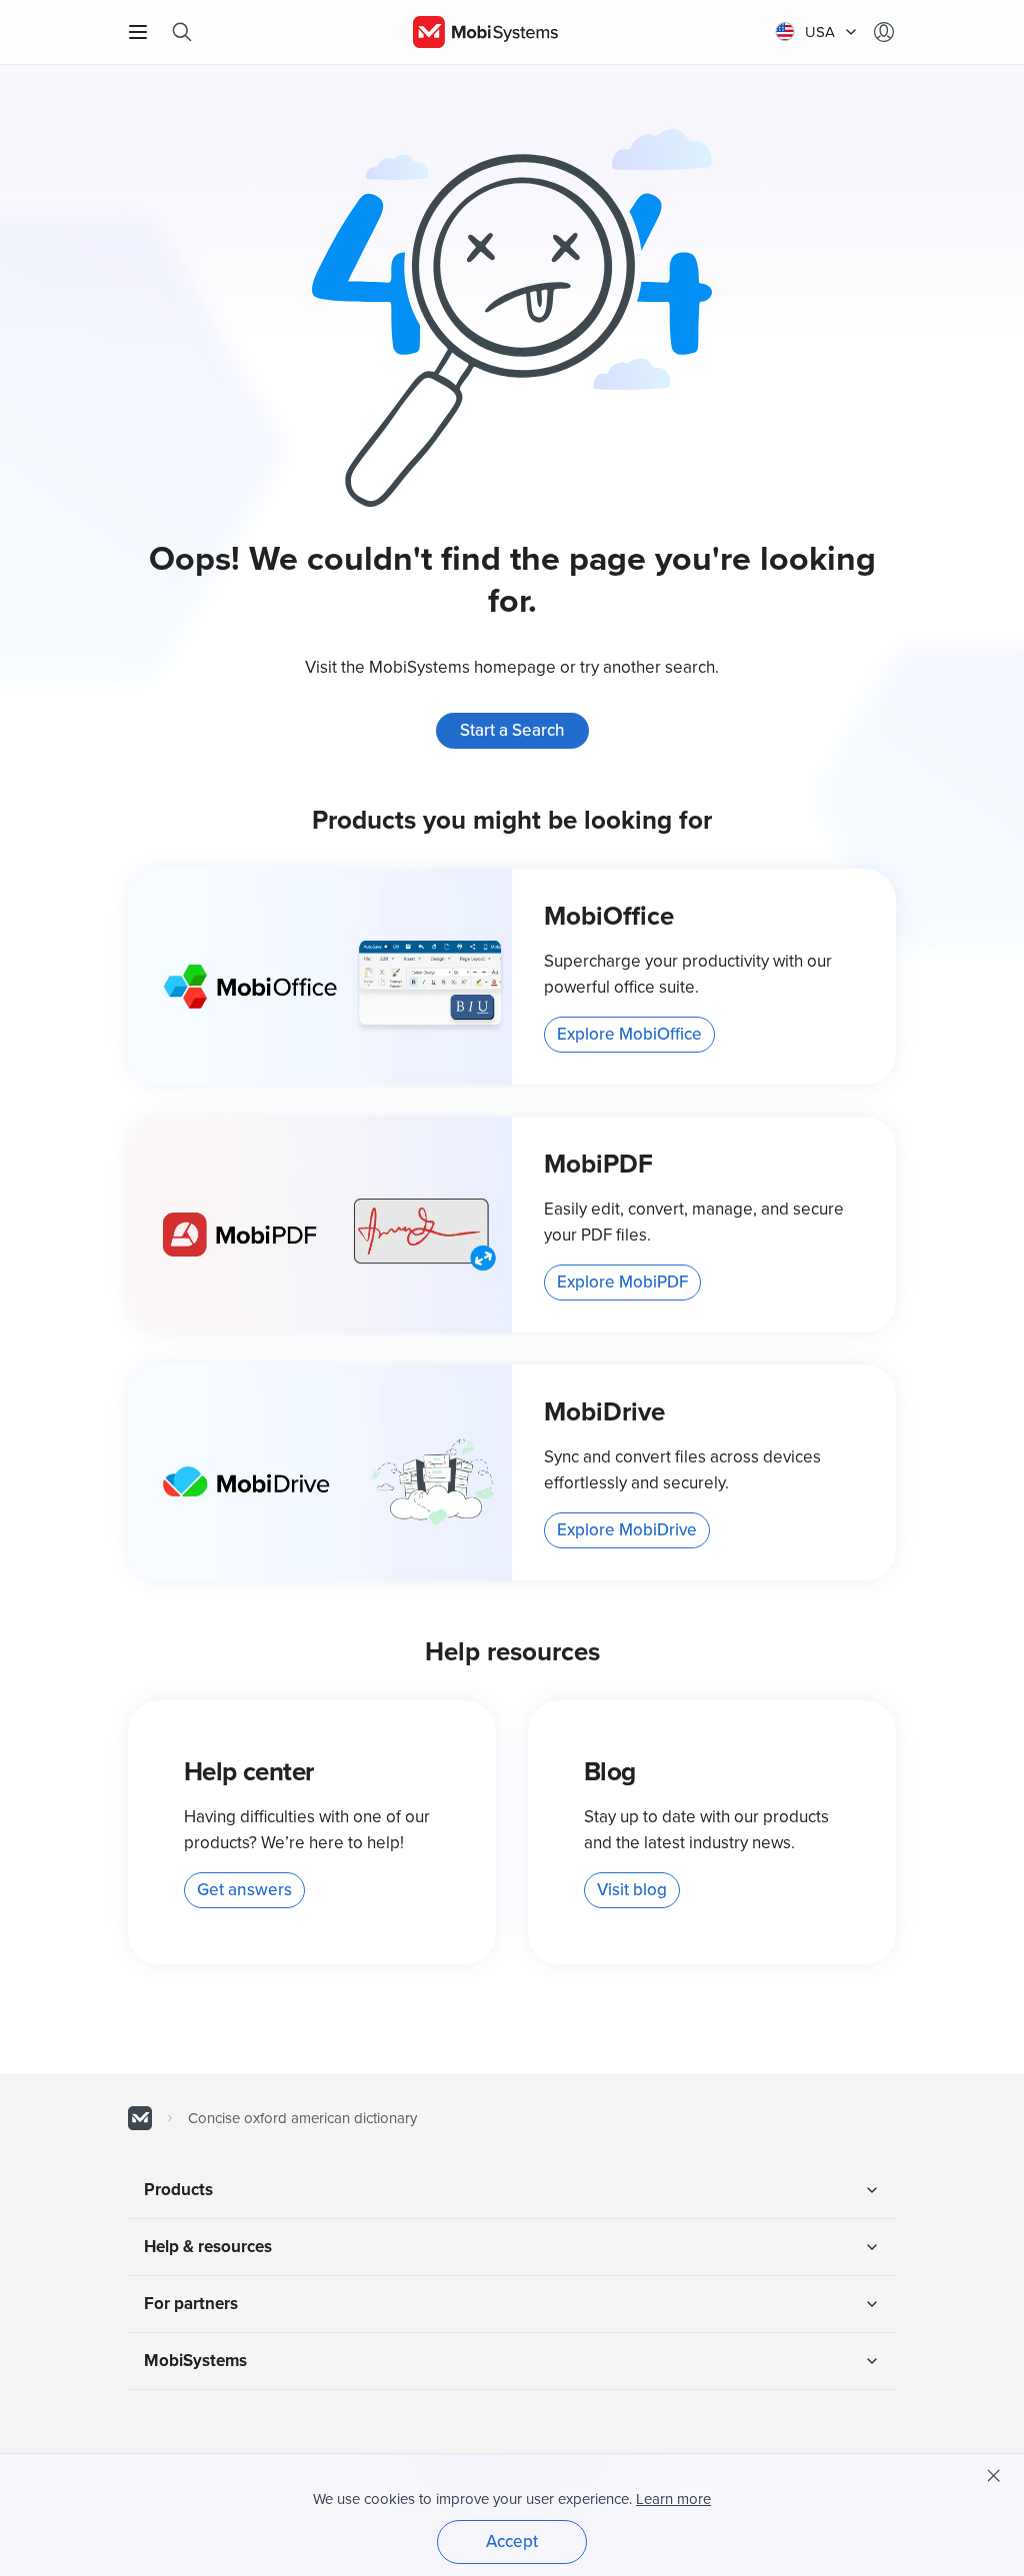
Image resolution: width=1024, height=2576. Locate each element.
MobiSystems (195, 2361)
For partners (191, 2304)
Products (178, 2190)
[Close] (994, 2476)
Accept (512, 2542)
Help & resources (208, 2247)
